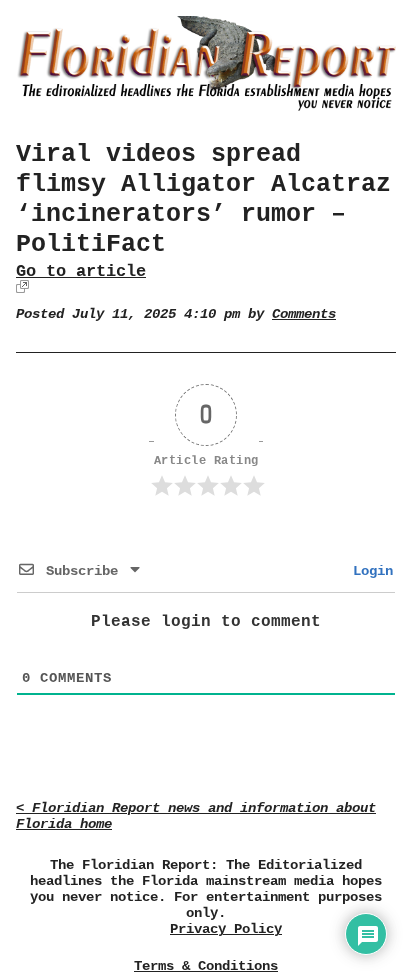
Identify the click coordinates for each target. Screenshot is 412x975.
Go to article (81, 271)
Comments (304, 314)
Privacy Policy (226, 929)
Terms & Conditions (206, 966)
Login (369, 571)
